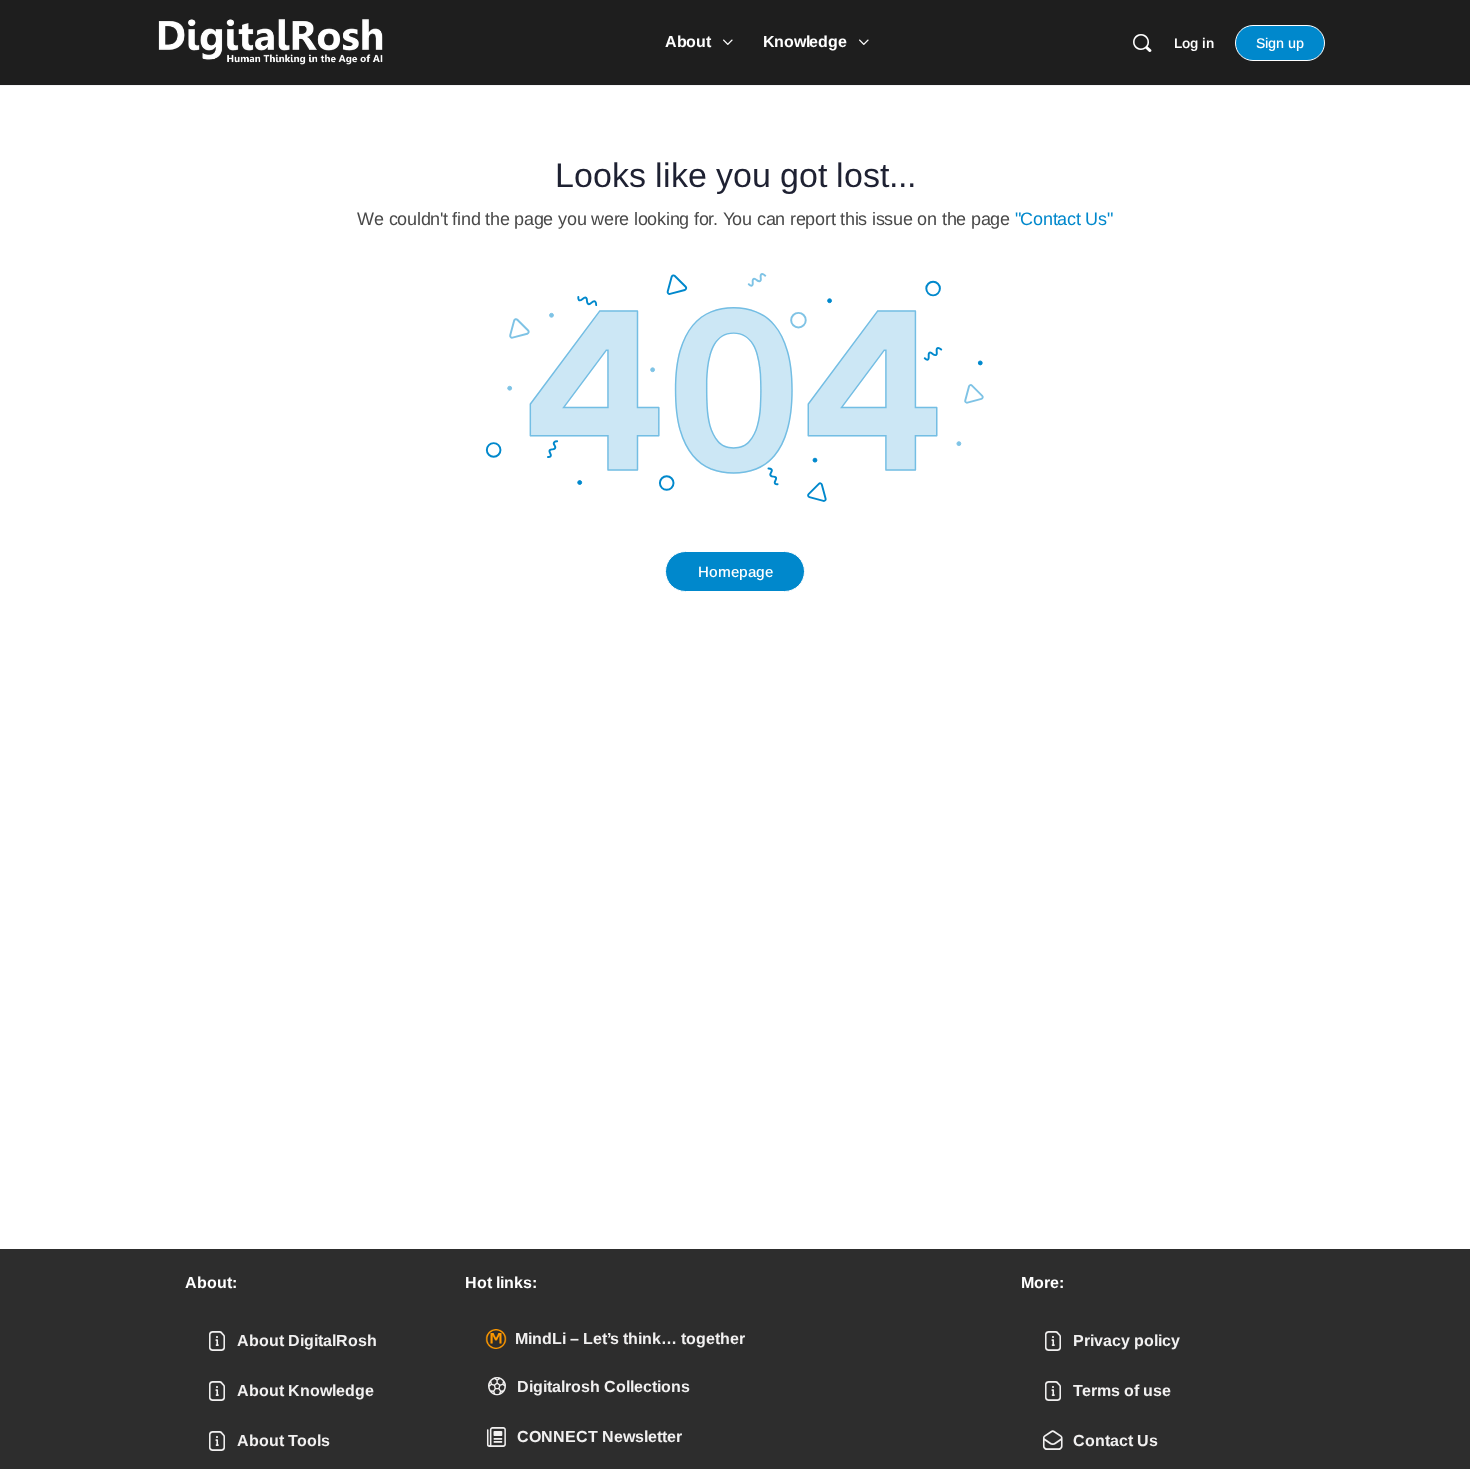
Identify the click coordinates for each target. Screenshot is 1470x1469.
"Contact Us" (1064, 219)
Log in (1194, 43)
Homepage (735, 571)
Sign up (1280, 43)
